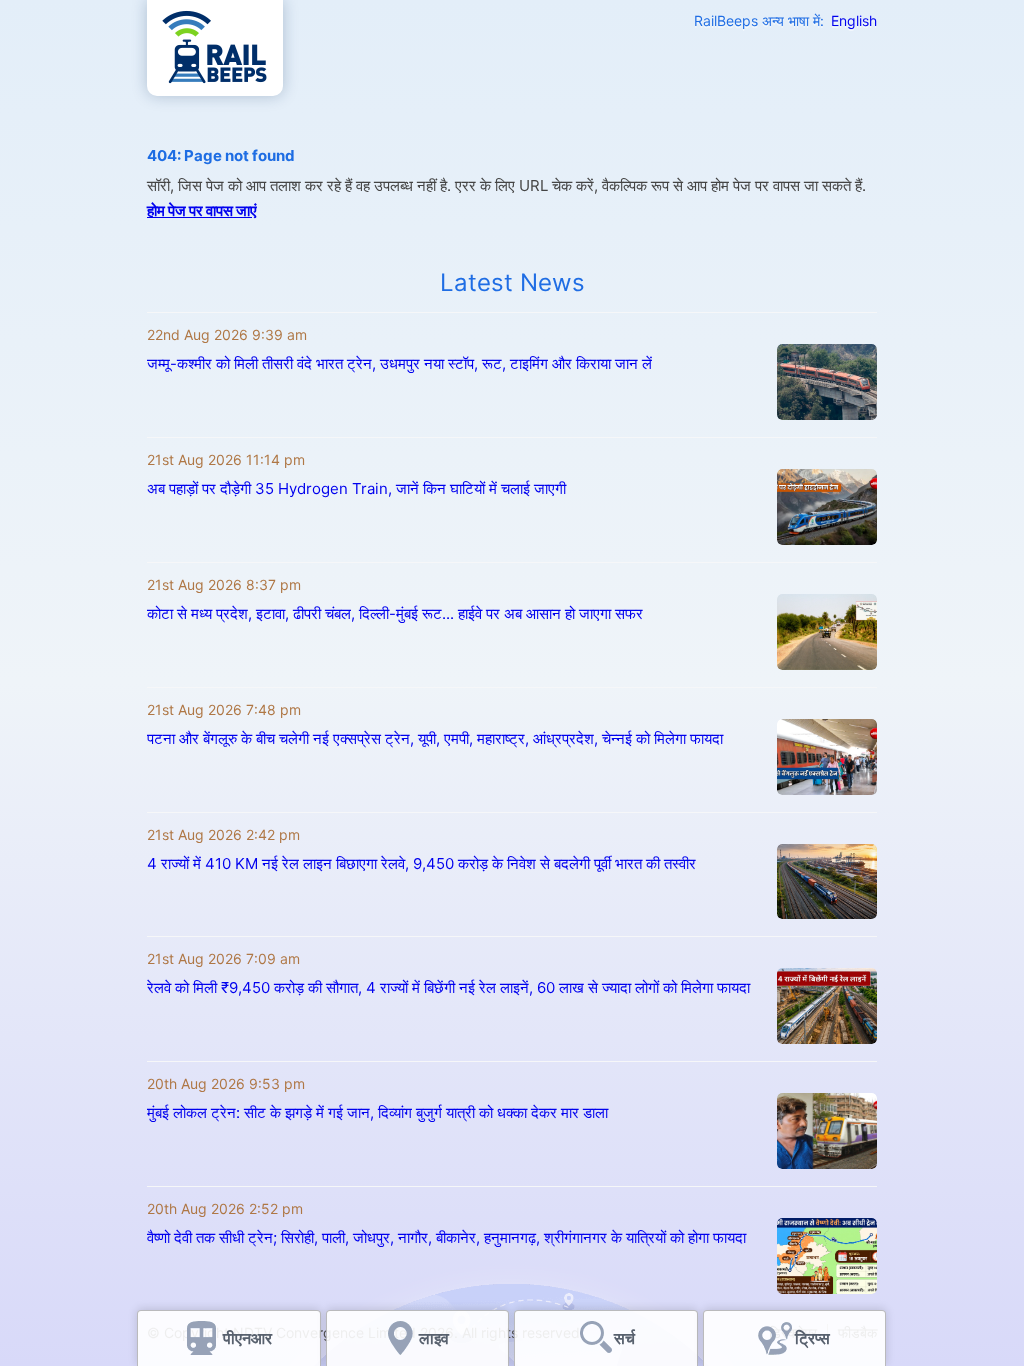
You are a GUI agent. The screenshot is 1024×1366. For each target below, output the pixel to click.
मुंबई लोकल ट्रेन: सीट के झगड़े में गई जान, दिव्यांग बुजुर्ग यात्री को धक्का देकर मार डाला (377, 1112)
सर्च (624, 1338)
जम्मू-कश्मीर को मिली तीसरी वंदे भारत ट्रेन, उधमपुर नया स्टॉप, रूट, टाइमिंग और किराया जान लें (399, 363)
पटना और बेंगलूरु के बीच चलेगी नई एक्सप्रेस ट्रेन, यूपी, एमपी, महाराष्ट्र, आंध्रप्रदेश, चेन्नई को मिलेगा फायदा (435, 738)
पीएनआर (247, 1338)
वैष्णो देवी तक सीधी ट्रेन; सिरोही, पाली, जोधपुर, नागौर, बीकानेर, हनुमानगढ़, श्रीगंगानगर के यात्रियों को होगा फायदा (446, 1237)
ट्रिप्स (812, 1338)
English (854, 20)
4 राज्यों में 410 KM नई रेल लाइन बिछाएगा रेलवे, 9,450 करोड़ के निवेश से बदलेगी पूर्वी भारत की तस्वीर (421, 863)
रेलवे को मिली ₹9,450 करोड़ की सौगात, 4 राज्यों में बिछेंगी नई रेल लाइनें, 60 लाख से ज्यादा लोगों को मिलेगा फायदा (448, 987)
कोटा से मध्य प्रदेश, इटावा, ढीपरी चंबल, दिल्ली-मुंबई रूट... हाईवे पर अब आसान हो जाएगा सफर (395, 613)
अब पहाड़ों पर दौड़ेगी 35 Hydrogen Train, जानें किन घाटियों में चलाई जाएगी (356, 488)
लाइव (436, 1338)
